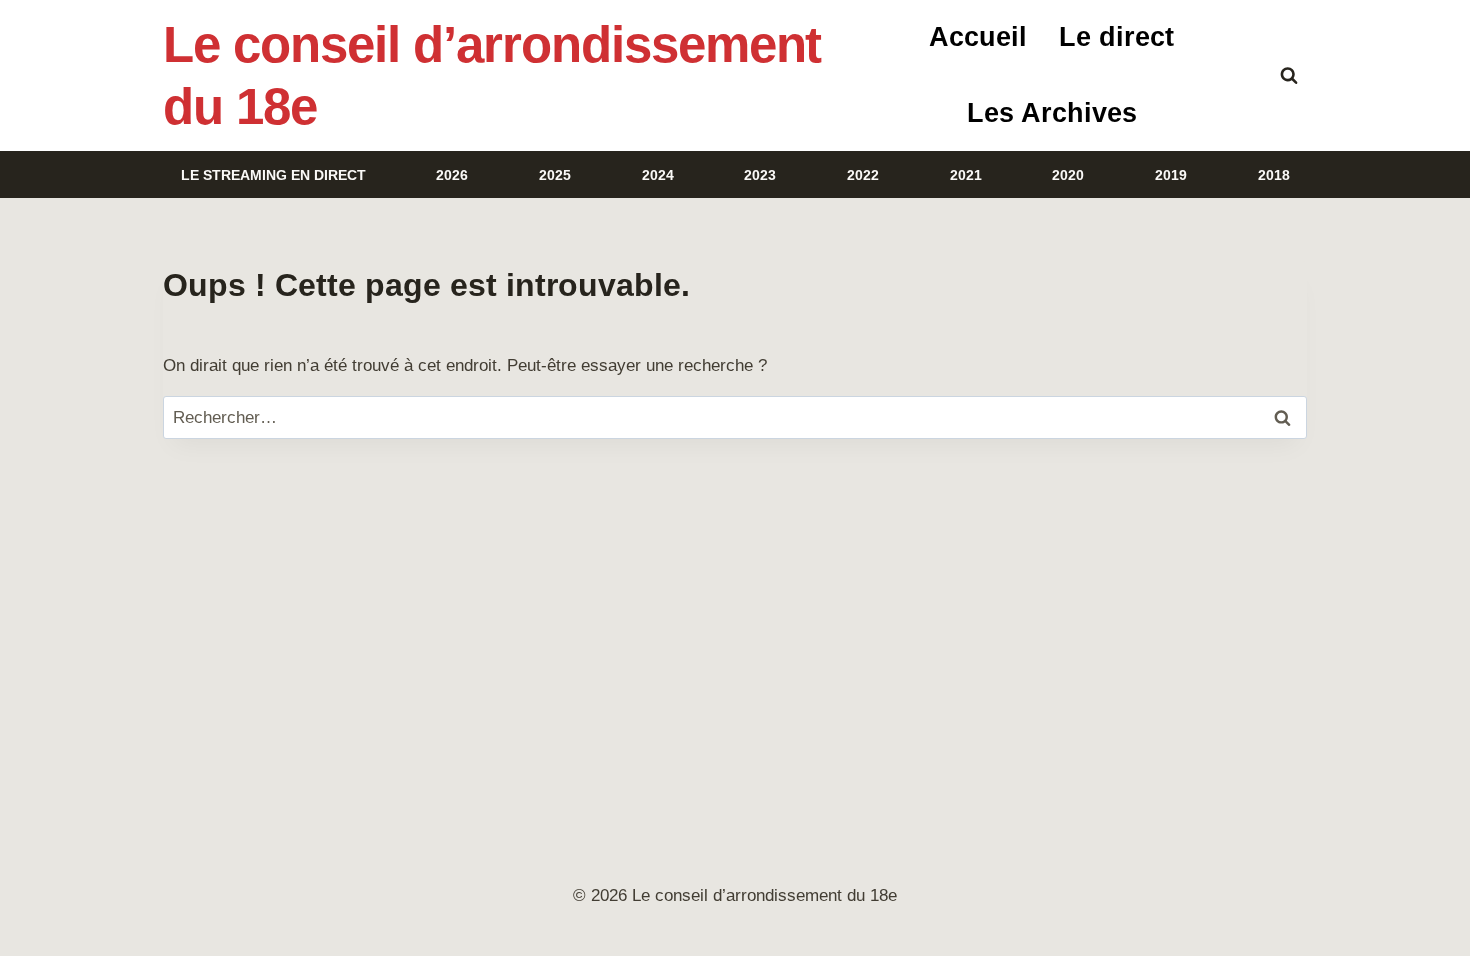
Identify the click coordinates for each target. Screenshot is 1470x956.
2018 (1274, 175)
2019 (1171, 175)
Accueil (978, 37)
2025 (555, 175)
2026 (452, 175)
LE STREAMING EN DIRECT (273, 175)
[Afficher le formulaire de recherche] (1289, 76)
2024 (658, 175)
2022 (863, 175)
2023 (760, 175)
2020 (1068, 175)
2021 (966, 175)
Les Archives (1052, 113)
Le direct (1116, 37)
